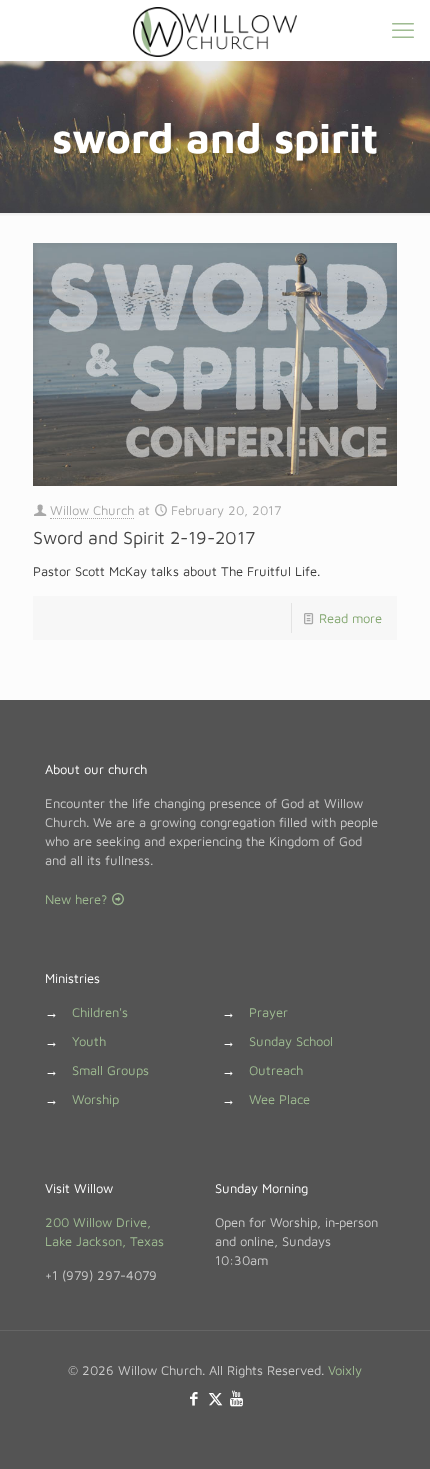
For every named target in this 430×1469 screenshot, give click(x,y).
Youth (89, 1041)
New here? (78, 899)
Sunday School (291, 1041)
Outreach (276, 1070)
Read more (350, 618)
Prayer (268, 1012)
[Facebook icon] (194, 1398)
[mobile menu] (403, 30)
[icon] (236, 1398)
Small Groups (110, 1070)
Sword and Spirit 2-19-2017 (144, 537)
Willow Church (92, 510)
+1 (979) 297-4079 (101, 1275)
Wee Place (279, 1099)
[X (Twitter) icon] (215, 1398)
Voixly (345, 1370)
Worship (95, 1099)
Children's (100, 1012)
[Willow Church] (215, 30)
